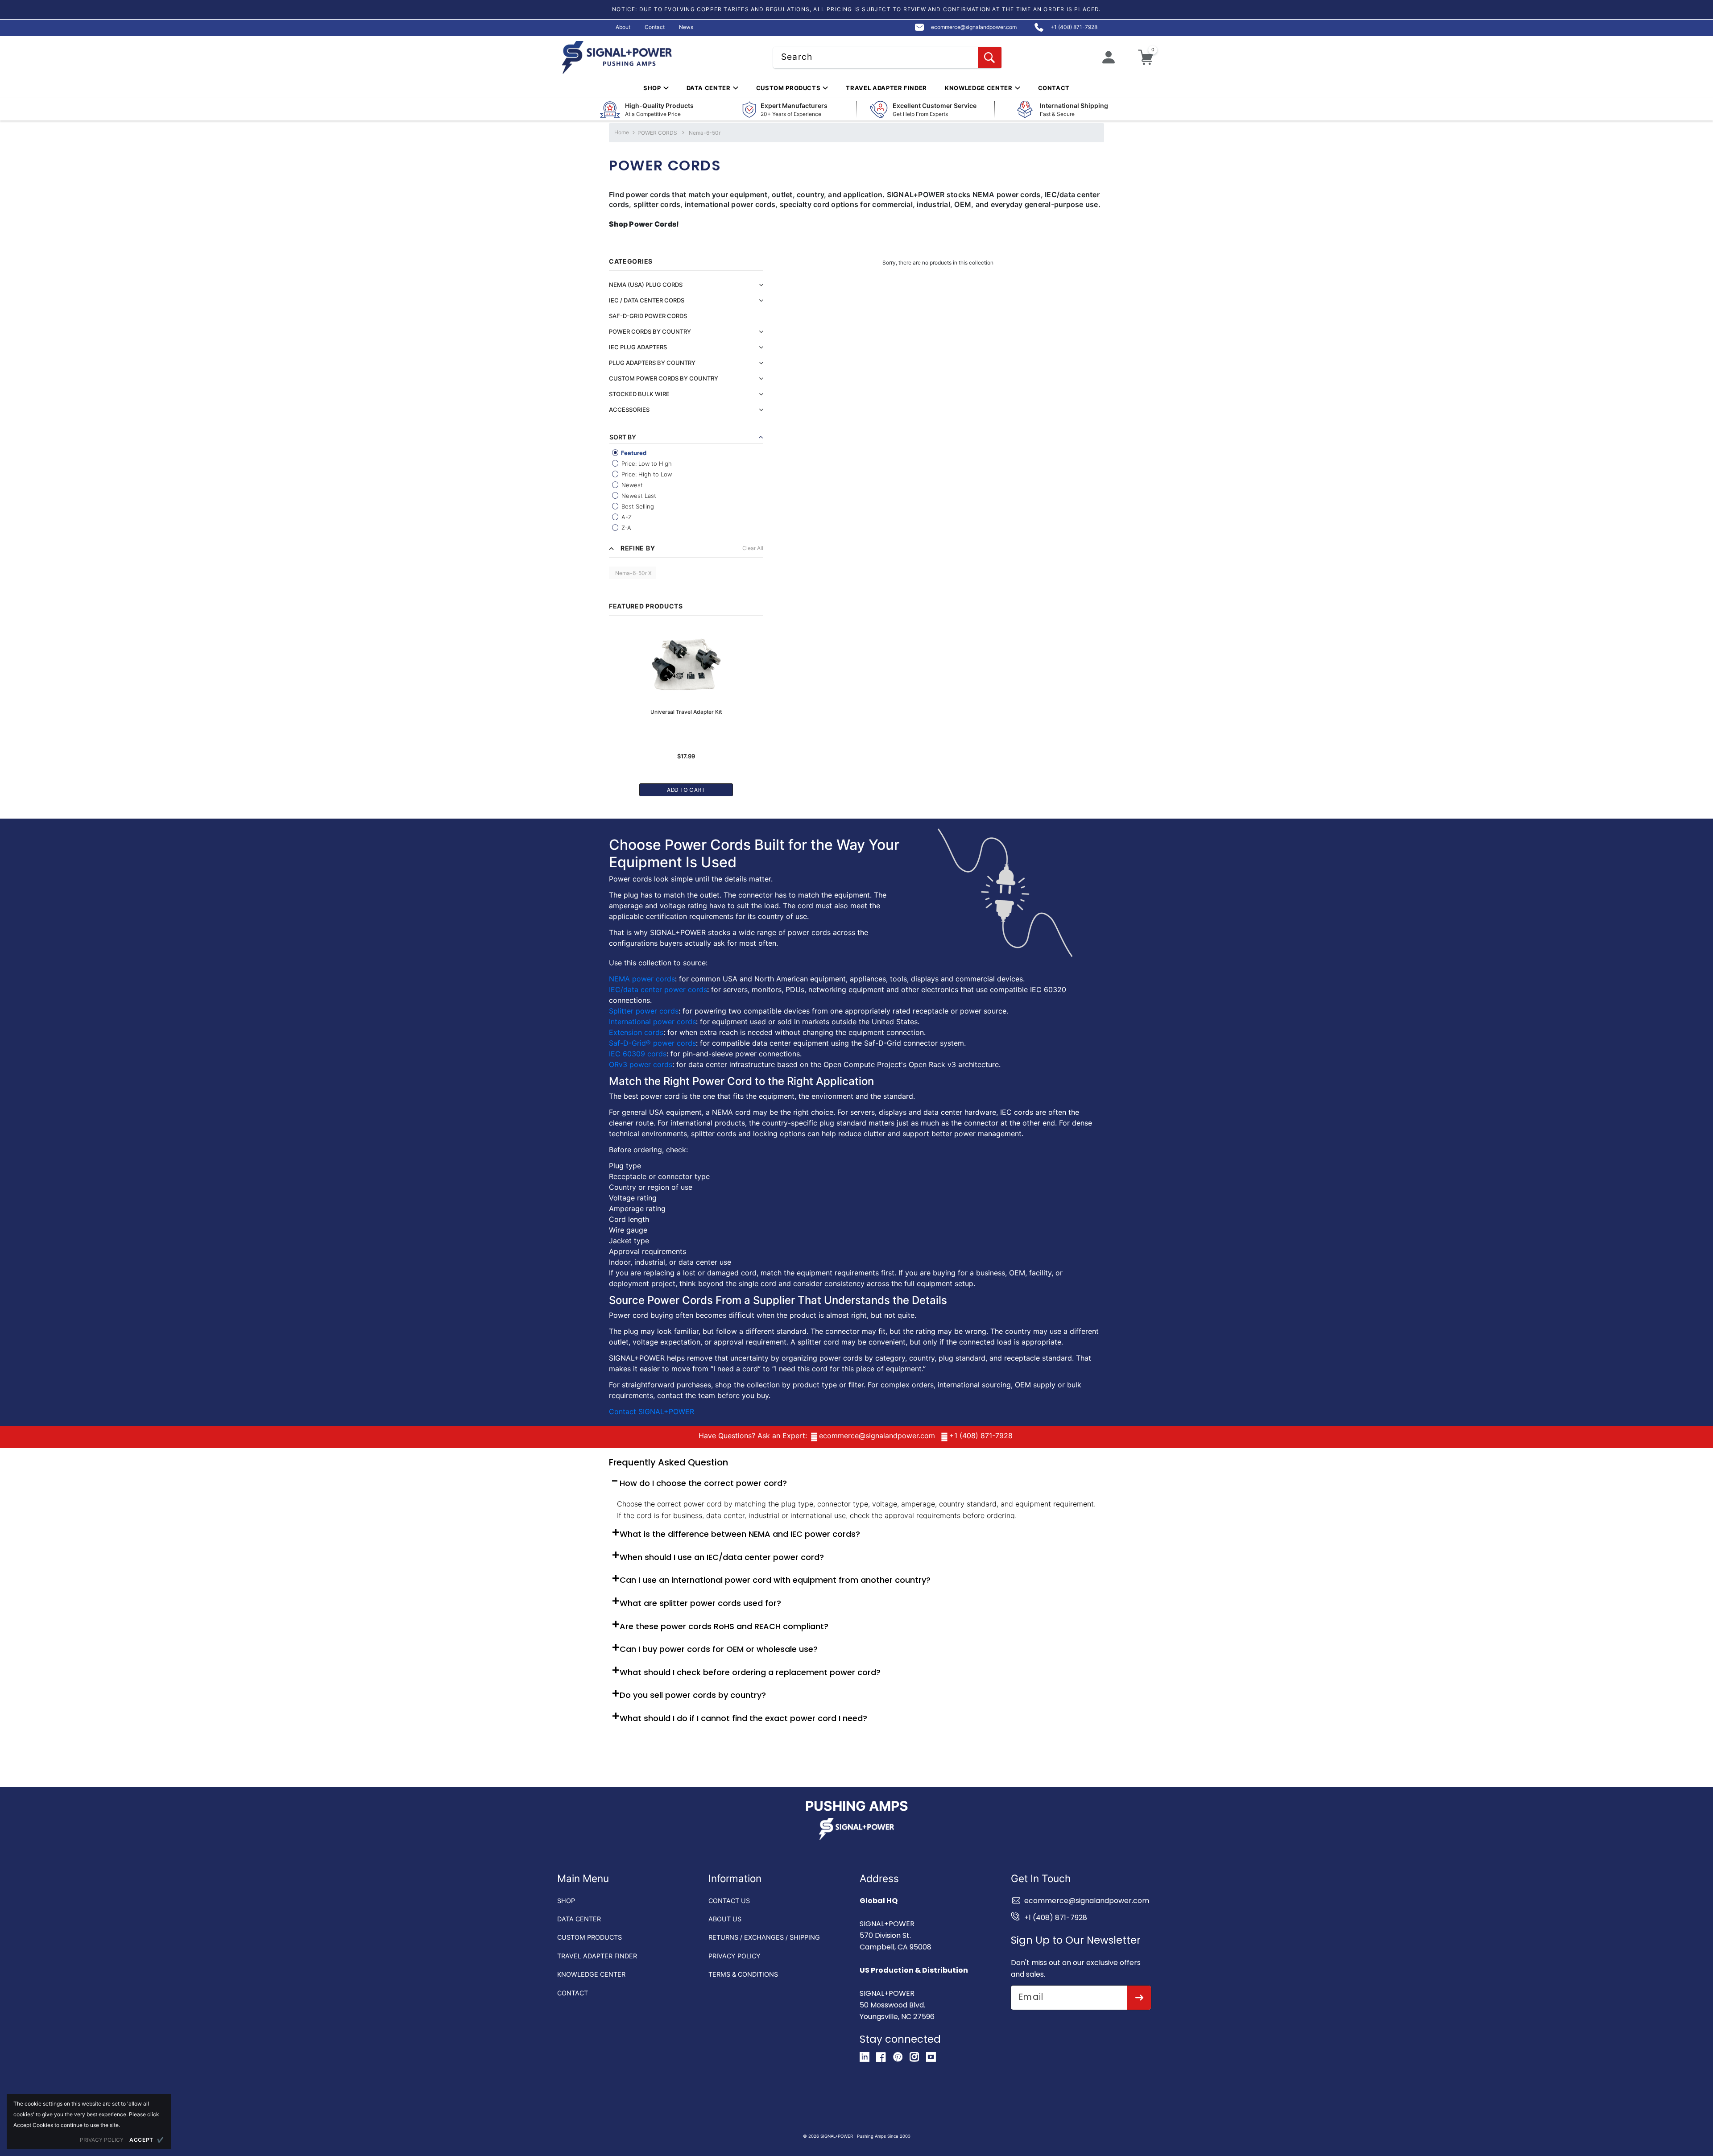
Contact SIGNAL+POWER (652, 1411)
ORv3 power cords (641, 1064)
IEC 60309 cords (638, 1054)
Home (622, 132)
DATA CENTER (579, 1919)
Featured (633, 453)
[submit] (1139, 1998)
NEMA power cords (642, 979)
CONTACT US (729, 1901)
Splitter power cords (644, 1011)
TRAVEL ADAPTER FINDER (597, 1956)
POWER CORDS (657, 133)
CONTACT (573, 1993)
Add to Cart (686, 790)
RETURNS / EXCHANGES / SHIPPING (764, 1937)
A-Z (626, 517)
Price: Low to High (646, 463)
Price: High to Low (646, 474)
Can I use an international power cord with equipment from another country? (775, 1580)
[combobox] (887, 58)
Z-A (625, 528)
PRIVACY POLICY (734, 1956)
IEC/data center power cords (658, 989)
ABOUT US (725, 1919)
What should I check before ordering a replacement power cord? (750, 1672)
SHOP (566, 1901)
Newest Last (638, 496)
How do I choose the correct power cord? (703, 1483)
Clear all (753, 548)
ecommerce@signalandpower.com (877, 1436)
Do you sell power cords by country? (693, 1695)
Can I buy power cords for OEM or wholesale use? (719, 1649)
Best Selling (637, 506)
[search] (990, 58)
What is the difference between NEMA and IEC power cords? (740, 1534)
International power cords (652, 1022)
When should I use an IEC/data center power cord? (722, 1557)
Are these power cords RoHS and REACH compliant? (724, 1626)
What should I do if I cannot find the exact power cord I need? (743, 1718)
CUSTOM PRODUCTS (590, 1937)
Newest (631, 485)
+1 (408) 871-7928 (981, 1436)
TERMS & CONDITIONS (743, 1974)
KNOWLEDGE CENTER (591, 1974)
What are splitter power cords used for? (700, 1603)
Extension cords (636, 1032)
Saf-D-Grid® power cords (652, 1043)
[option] (686, 707)
